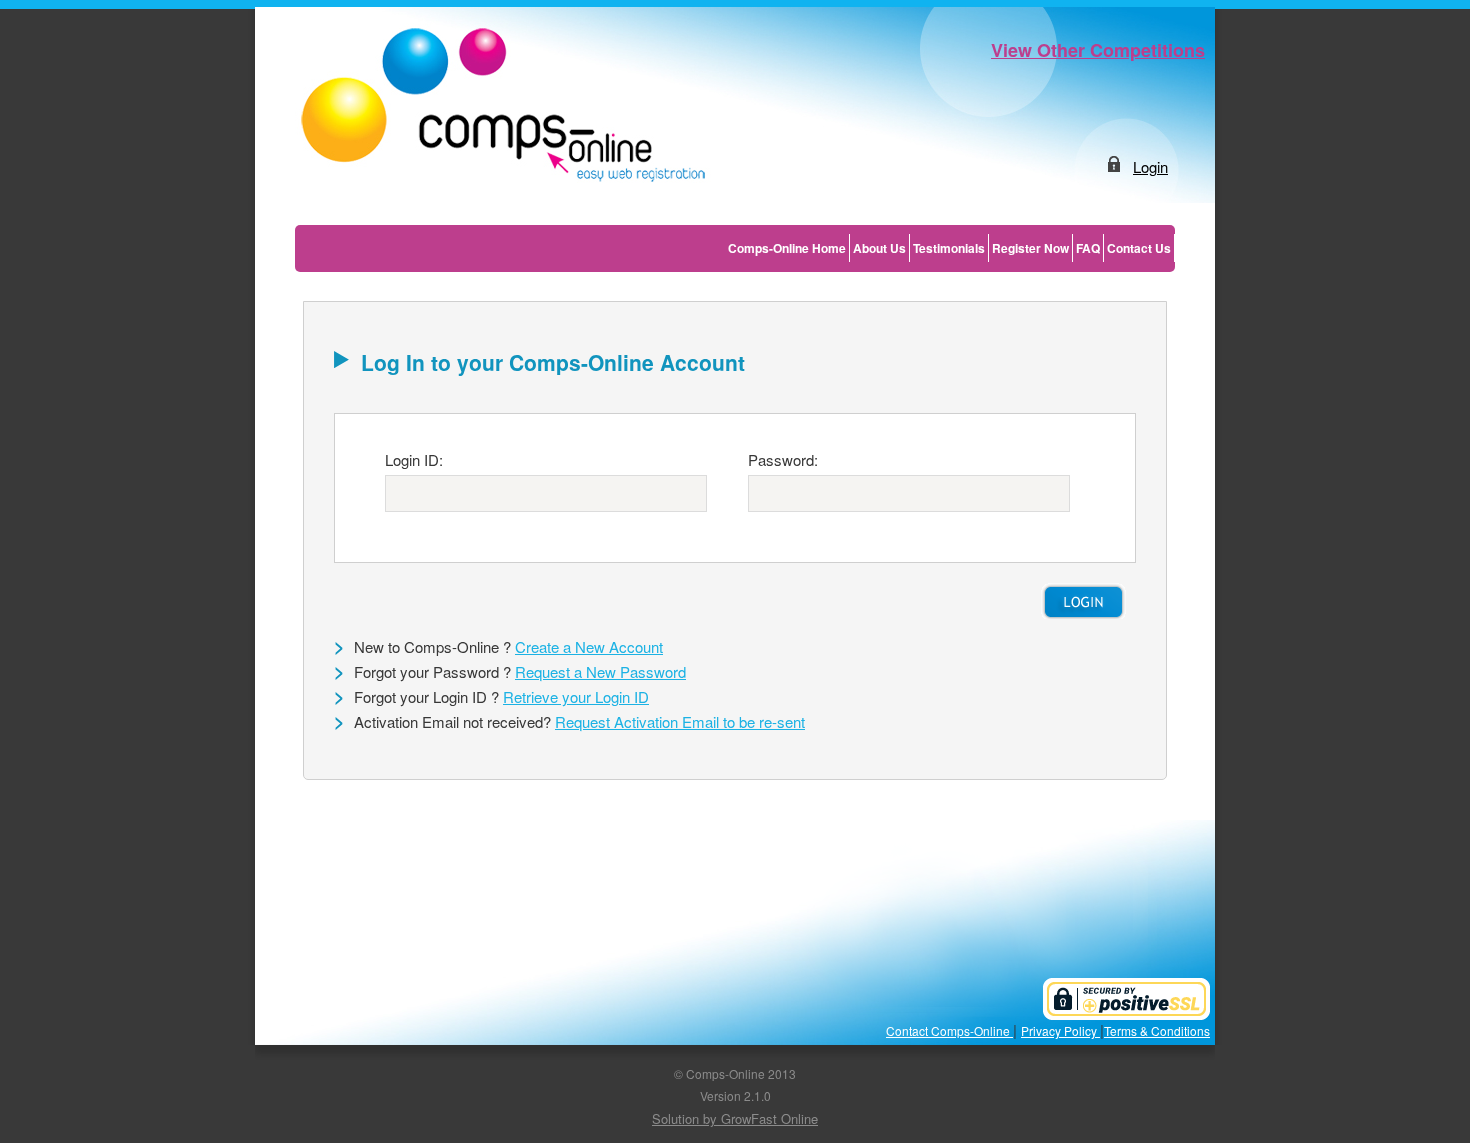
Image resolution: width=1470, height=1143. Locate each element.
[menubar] (950, 248)
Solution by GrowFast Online (735, 1118)
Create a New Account (589, 646)
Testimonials (949, 248)
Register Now (1030, 248)
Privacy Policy (1060, 1030)
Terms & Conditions (1157, 1030)
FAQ (1088, 248)
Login (1150, 166)
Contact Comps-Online (949, 1030)
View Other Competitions (1098, 50)
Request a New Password (600, 671)
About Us (879, 248)
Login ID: (414, 459)
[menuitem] (787, 248)
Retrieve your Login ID (576, 696)
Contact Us (1139, 248)
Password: (783, 459)
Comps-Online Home (787, 248)
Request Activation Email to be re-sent (680, 721)
